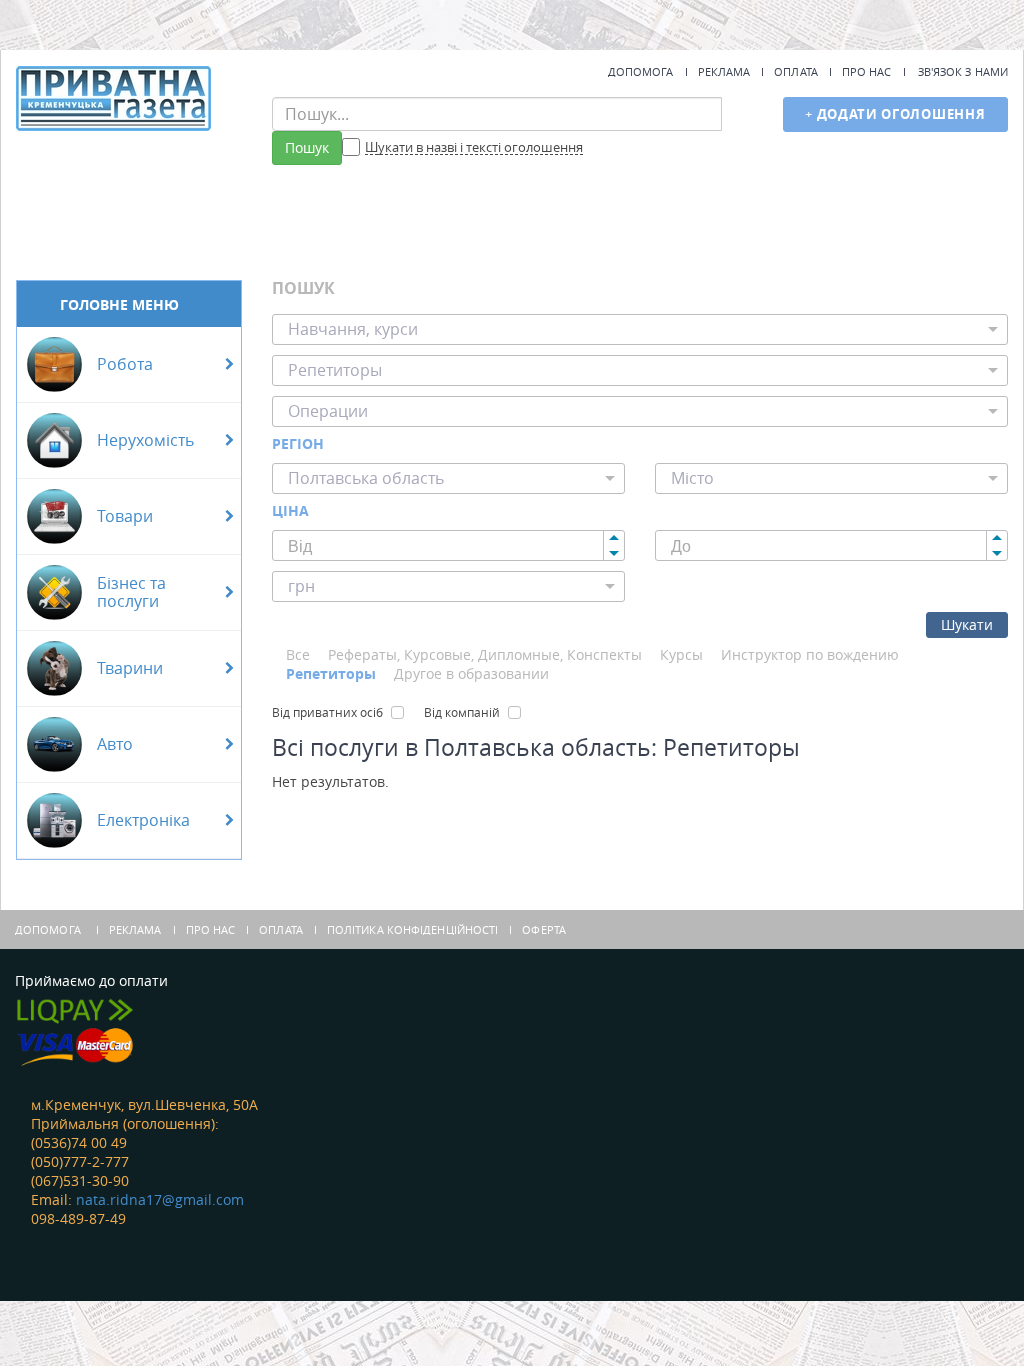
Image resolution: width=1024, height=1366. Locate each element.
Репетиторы (331, 673)
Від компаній (462, 712)
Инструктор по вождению (810, 654)
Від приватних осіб (327, 712)
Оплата (796, 71)
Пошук (307, 147)
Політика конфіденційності (413, 929)
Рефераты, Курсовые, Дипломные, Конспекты (485, 654)
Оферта (544, 929)
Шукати (967, 624)
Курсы (681, 654)
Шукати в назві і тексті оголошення (474, 148)
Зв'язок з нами (963, 71)
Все (298, 654)
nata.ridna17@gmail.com (160, 1199)
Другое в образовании (471, 673)
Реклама (724, 71)
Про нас (867, 71)
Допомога (641, 71)
